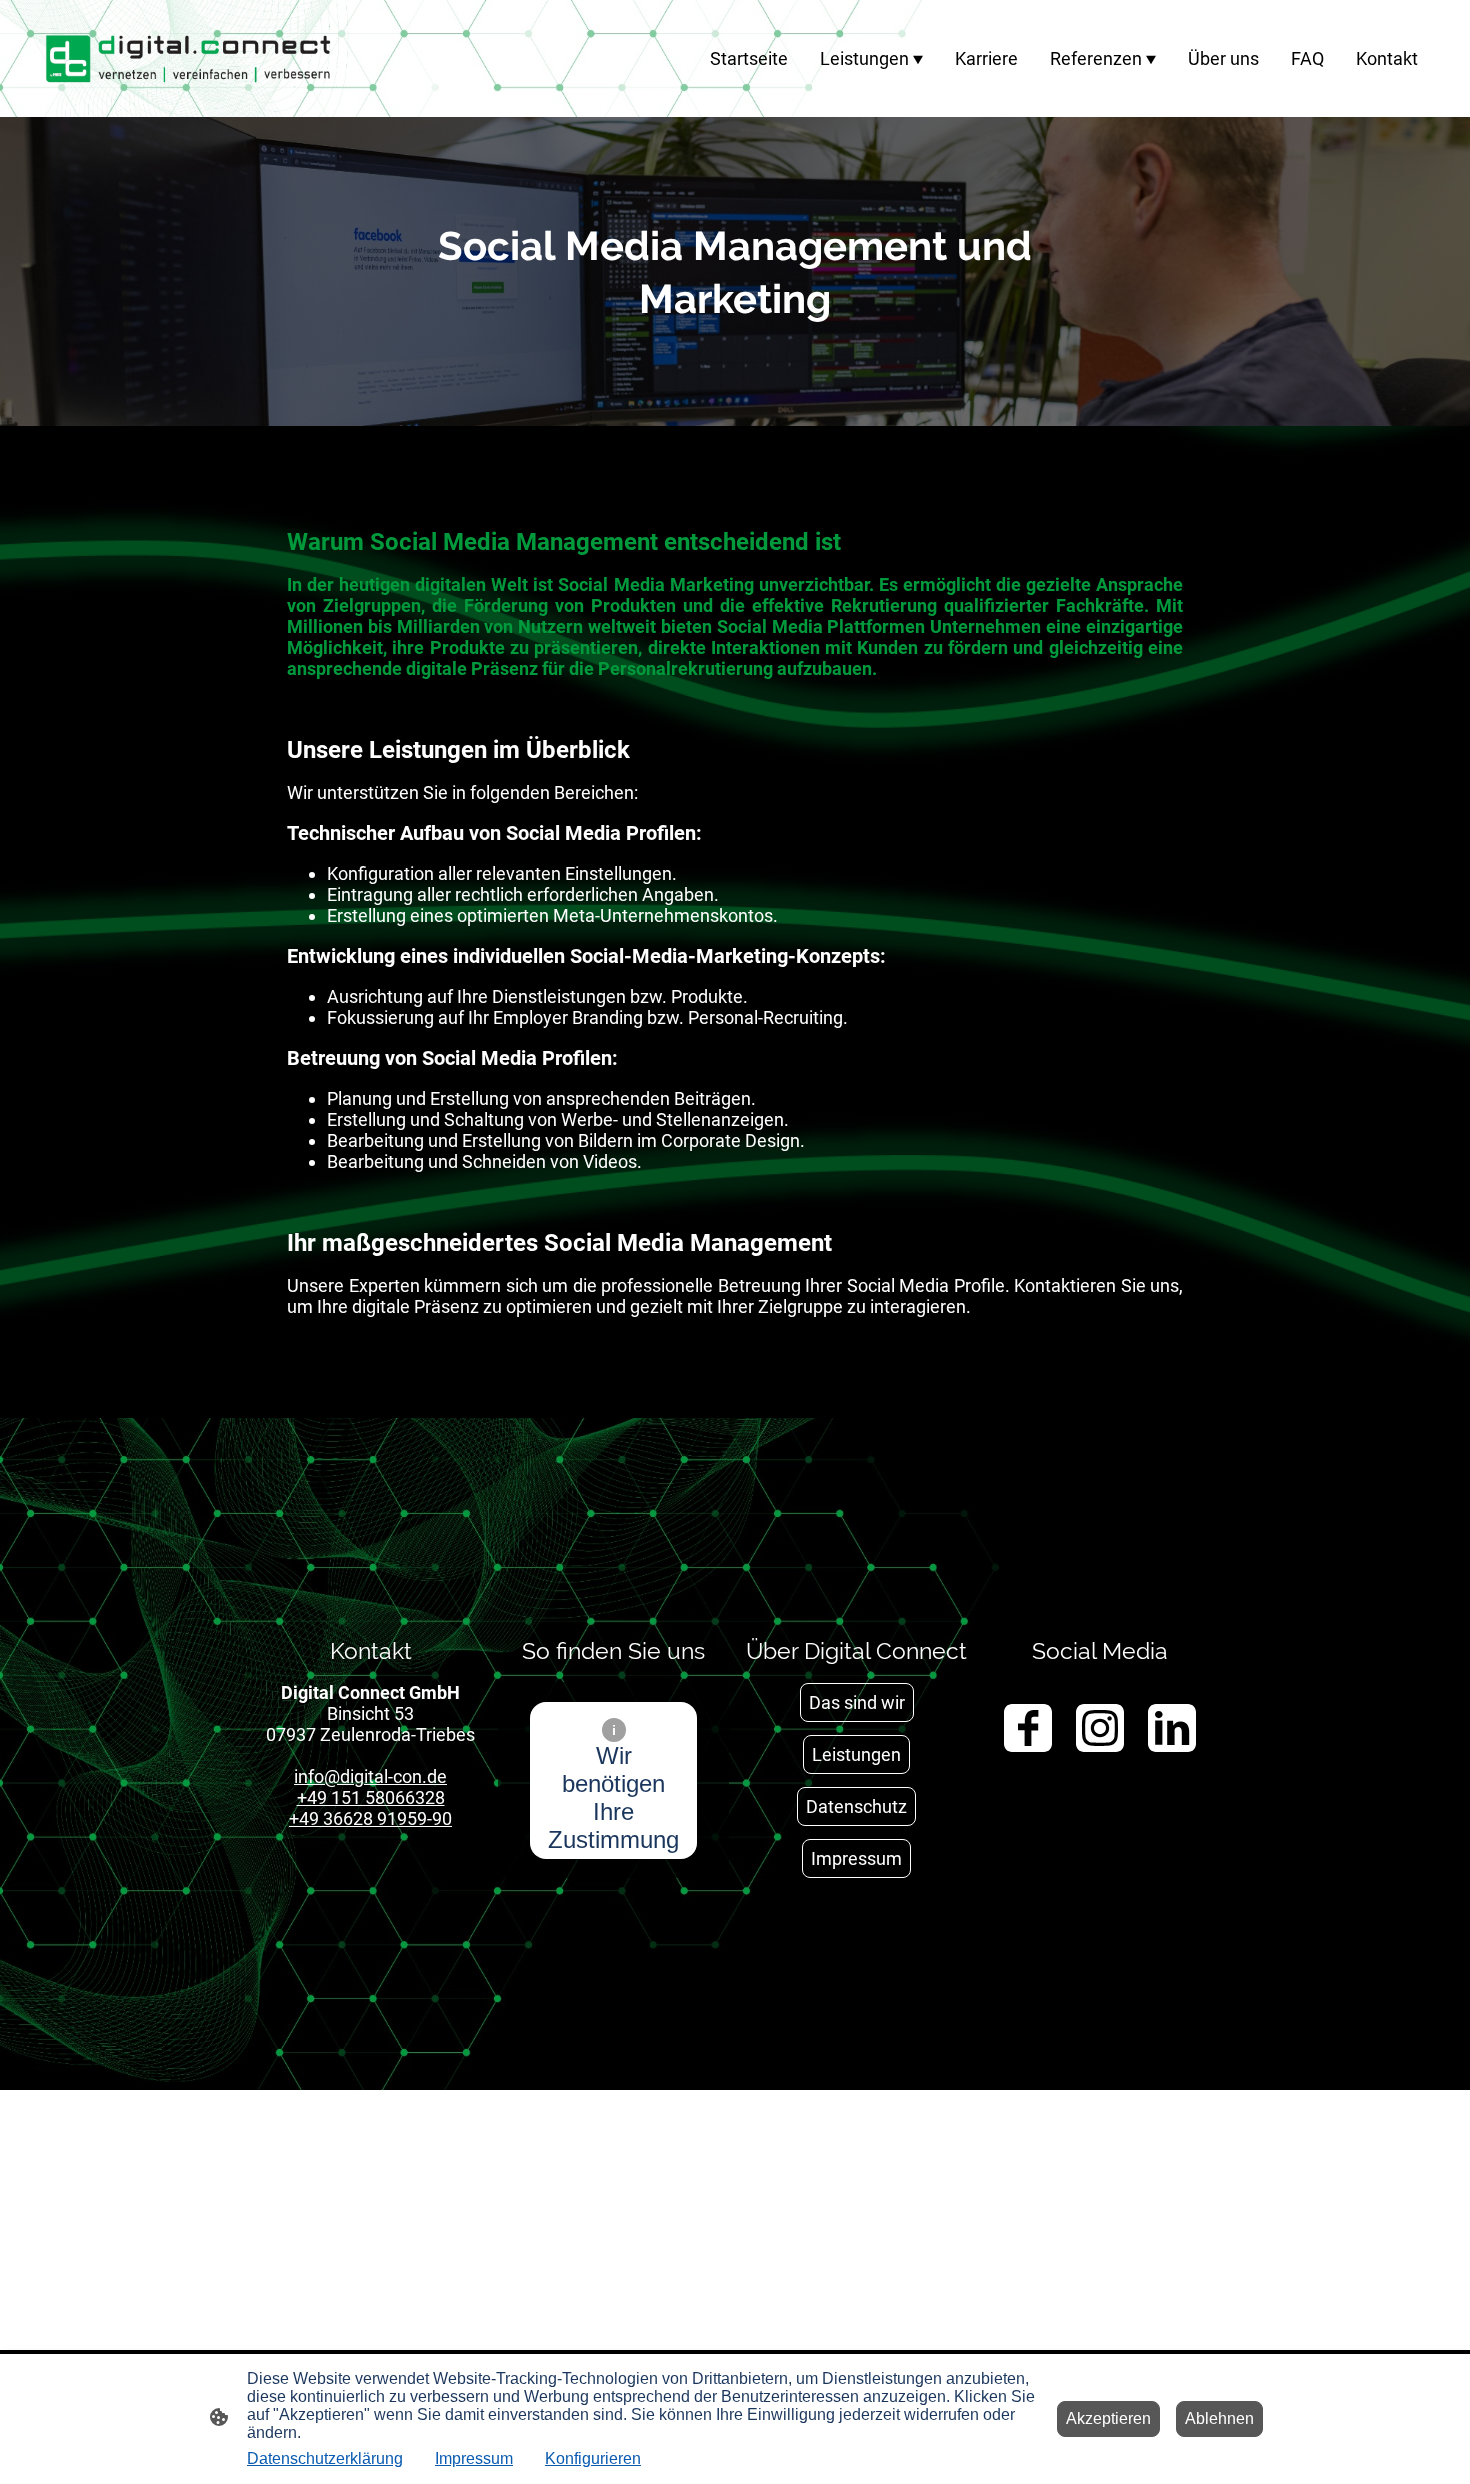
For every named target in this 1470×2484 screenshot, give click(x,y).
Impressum (856, 1858)
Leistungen (856, 1754)
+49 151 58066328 (371, 1797)
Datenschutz (856, 1806)
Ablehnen (1219, 2418)
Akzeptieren (1108, 2418)
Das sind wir (857, 1702)
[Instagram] (1100, 1728)
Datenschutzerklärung (325, 2458)
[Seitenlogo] (188, 58)
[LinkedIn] (1172, 1728)
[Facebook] (1028, 1728)
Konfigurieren (593, 2458)
